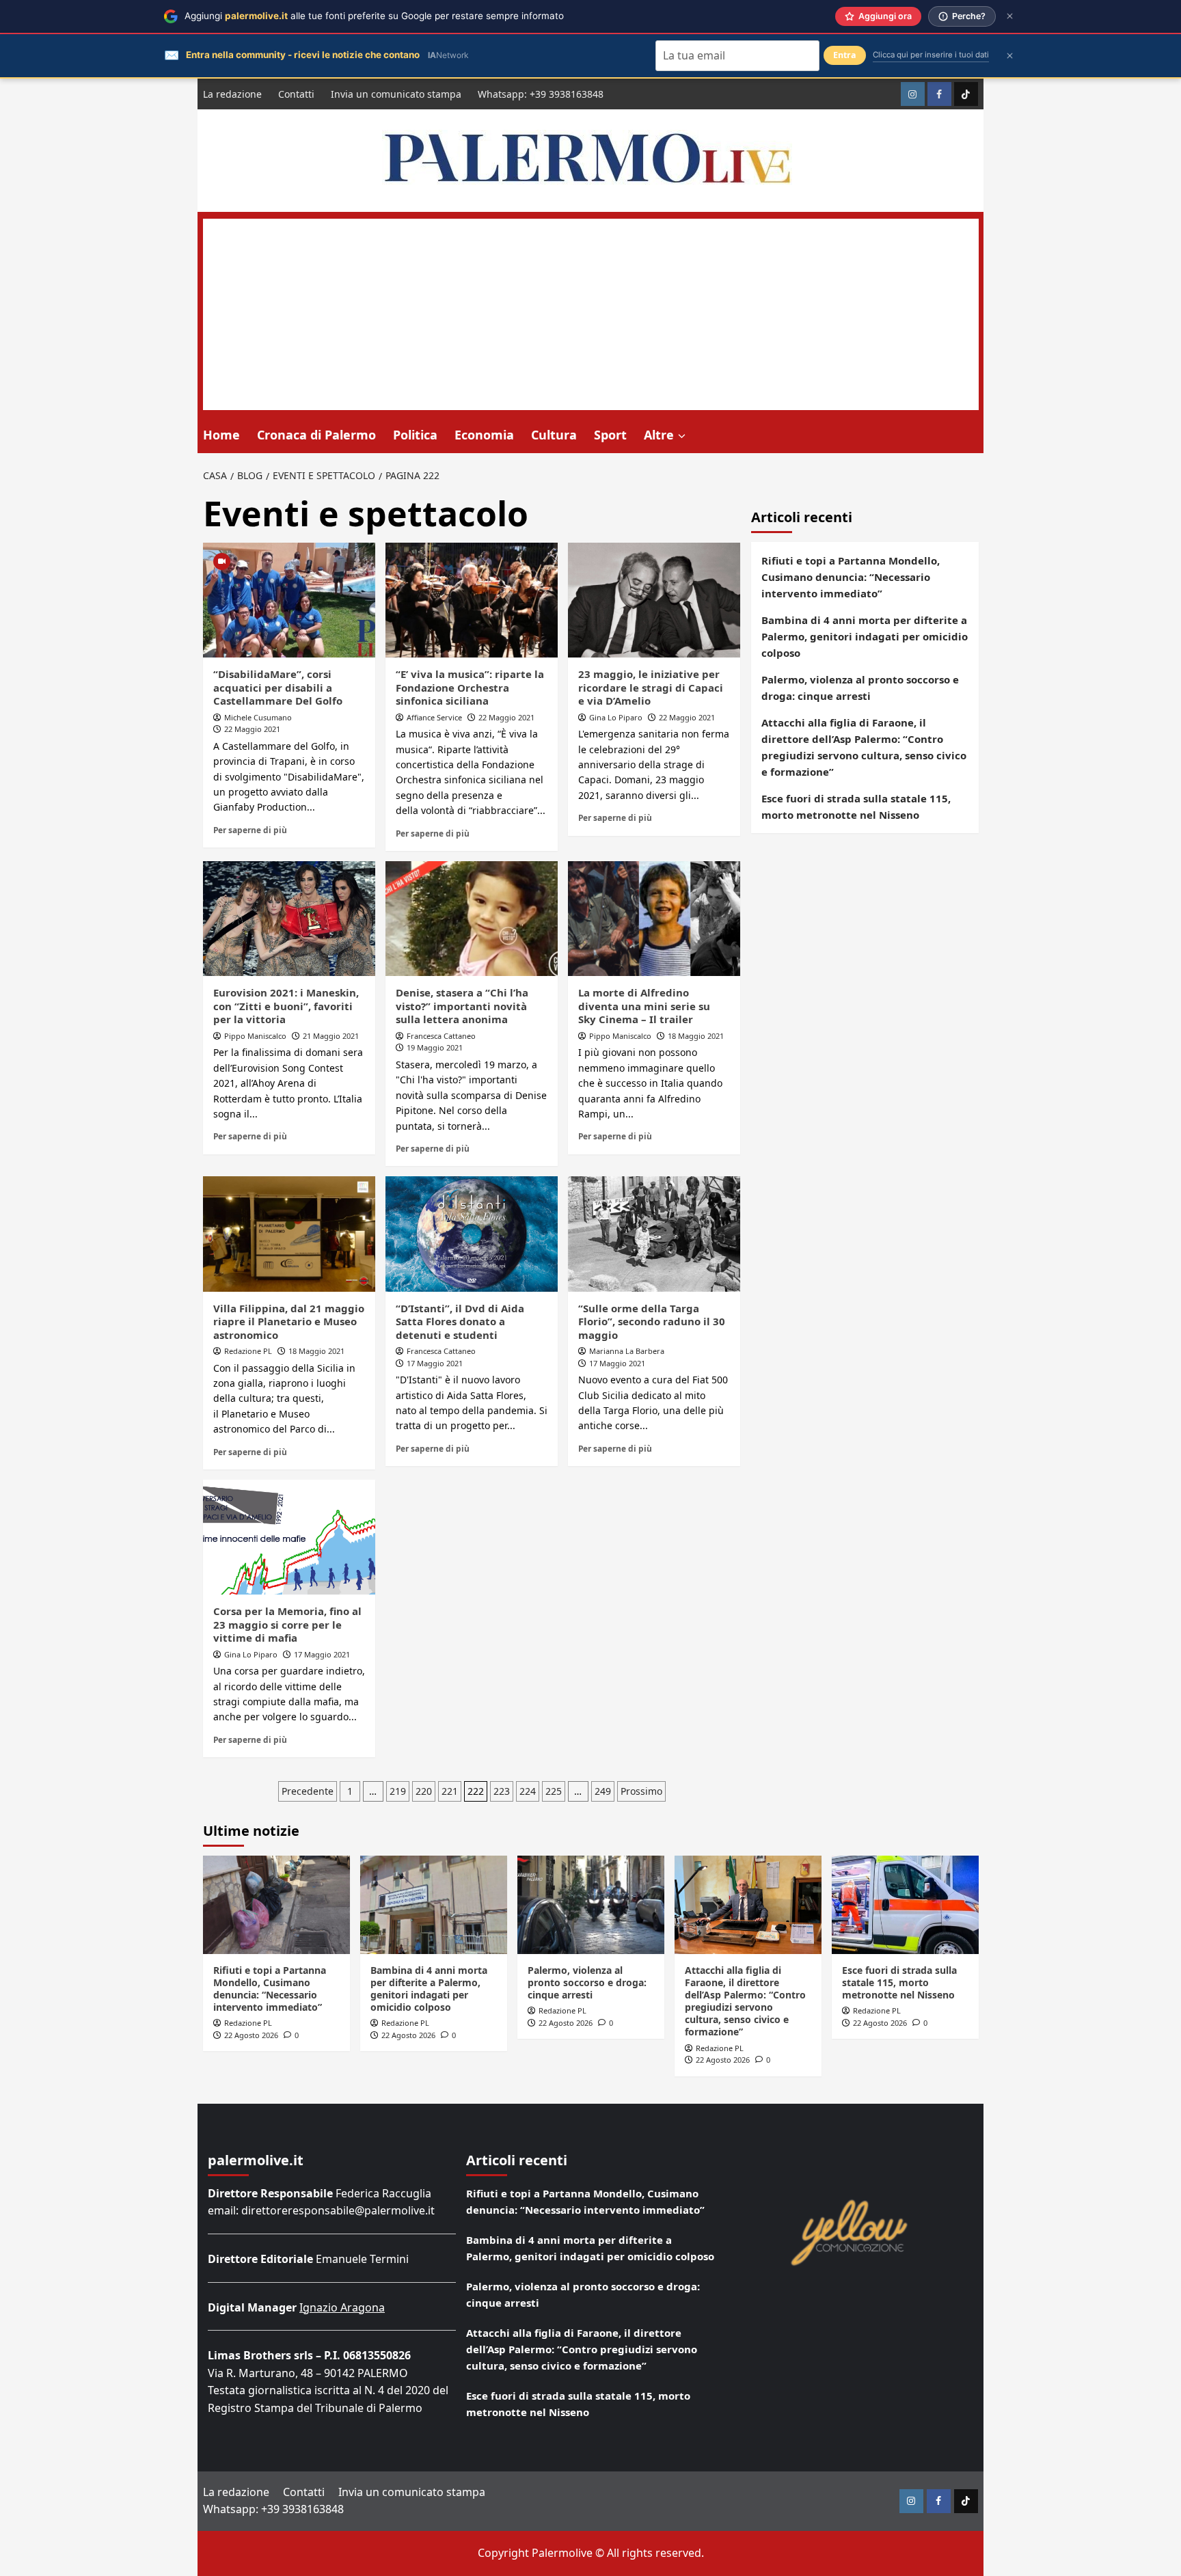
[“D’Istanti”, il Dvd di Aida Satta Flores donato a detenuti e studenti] (472, 1234)
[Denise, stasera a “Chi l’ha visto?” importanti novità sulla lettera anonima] (472, 919)
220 (424, 1791)
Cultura (554, 435)
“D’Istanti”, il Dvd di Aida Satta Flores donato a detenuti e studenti (460, 1321)
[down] (682, 436)
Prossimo (641, 1791)
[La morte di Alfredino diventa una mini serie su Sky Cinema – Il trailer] (654, 919)
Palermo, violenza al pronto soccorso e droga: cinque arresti (860, 688)
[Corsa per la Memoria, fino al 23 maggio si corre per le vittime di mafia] (289, 1537)
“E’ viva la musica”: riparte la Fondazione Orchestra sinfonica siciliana (470, 687)
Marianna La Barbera (627, 1351)
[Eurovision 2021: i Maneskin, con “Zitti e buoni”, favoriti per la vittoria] (289, 919)
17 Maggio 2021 (435, 1363)
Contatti (296, 94)
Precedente (308, 1791)
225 (554, 1791)
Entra (845, 55)
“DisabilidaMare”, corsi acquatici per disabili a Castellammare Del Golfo (278, 687)
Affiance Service (434, 717)
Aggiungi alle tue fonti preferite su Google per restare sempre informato (374, 16)
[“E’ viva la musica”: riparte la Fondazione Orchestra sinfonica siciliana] (472, 600)
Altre (659, 435)
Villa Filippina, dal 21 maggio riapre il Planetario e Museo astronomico (289, 1321)
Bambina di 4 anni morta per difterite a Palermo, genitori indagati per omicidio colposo (865, 636)
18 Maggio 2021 (696, 1036)
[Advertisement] (591, 314)
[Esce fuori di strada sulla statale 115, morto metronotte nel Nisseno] (905, 1904)
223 (502, 1791)
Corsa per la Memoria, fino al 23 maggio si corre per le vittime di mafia (287, 1624)
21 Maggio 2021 (331, 1036)
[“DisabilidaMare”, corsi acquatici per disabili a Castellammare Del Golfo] (289, 600)
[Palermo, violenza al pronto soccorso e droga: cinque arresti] (591, 1904)
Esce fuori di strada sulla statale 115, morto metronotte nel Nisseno (856, 806)
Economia (484, 435)
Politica (415, 435)
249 (603, 1791)
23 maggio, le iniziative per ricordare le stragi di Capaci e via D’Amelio (651, 687)
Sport (610, 435)
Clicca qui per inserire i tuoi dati (931, 55)
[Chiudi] (1010, 16)
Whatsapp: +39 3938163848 (541, 94)
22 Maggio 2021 (252, 729)
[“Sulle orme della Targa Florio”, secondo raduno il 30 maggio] (654, 1234)
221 (450, 1791)
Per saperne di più (250, 830)
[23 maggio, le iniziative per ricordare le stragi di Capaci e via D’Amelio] (654, 600)
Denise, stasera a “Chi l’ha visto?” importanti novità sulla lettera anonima (462, 1006)
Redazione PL (248, 1351)
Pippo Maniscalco (255, 1036)
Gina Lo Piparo (616, 717)
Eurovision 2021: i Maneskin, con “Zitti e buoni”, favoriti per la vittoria (286, 1006)
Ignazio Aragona (342, 2307)
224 (528, 1791)
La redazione (232, 94)
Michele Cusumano (258, 717)
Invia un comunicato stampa (396, 94)
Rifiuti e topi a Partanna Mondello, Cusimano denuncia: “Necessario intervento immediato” (851, 577)
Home (221, 435)
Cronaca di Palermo (316, 435)
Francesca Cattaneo (441, 1036)
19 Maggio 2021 (435, 1047)
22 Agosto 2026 (251, 2035)
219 (398, 1791)
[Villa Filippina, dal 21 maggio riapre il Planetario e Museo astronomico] (289, 1234)
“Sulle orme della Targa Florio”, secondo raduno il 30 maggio (652, 1321)
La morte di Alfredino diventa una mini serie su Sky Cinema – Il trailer (644, 1006)
